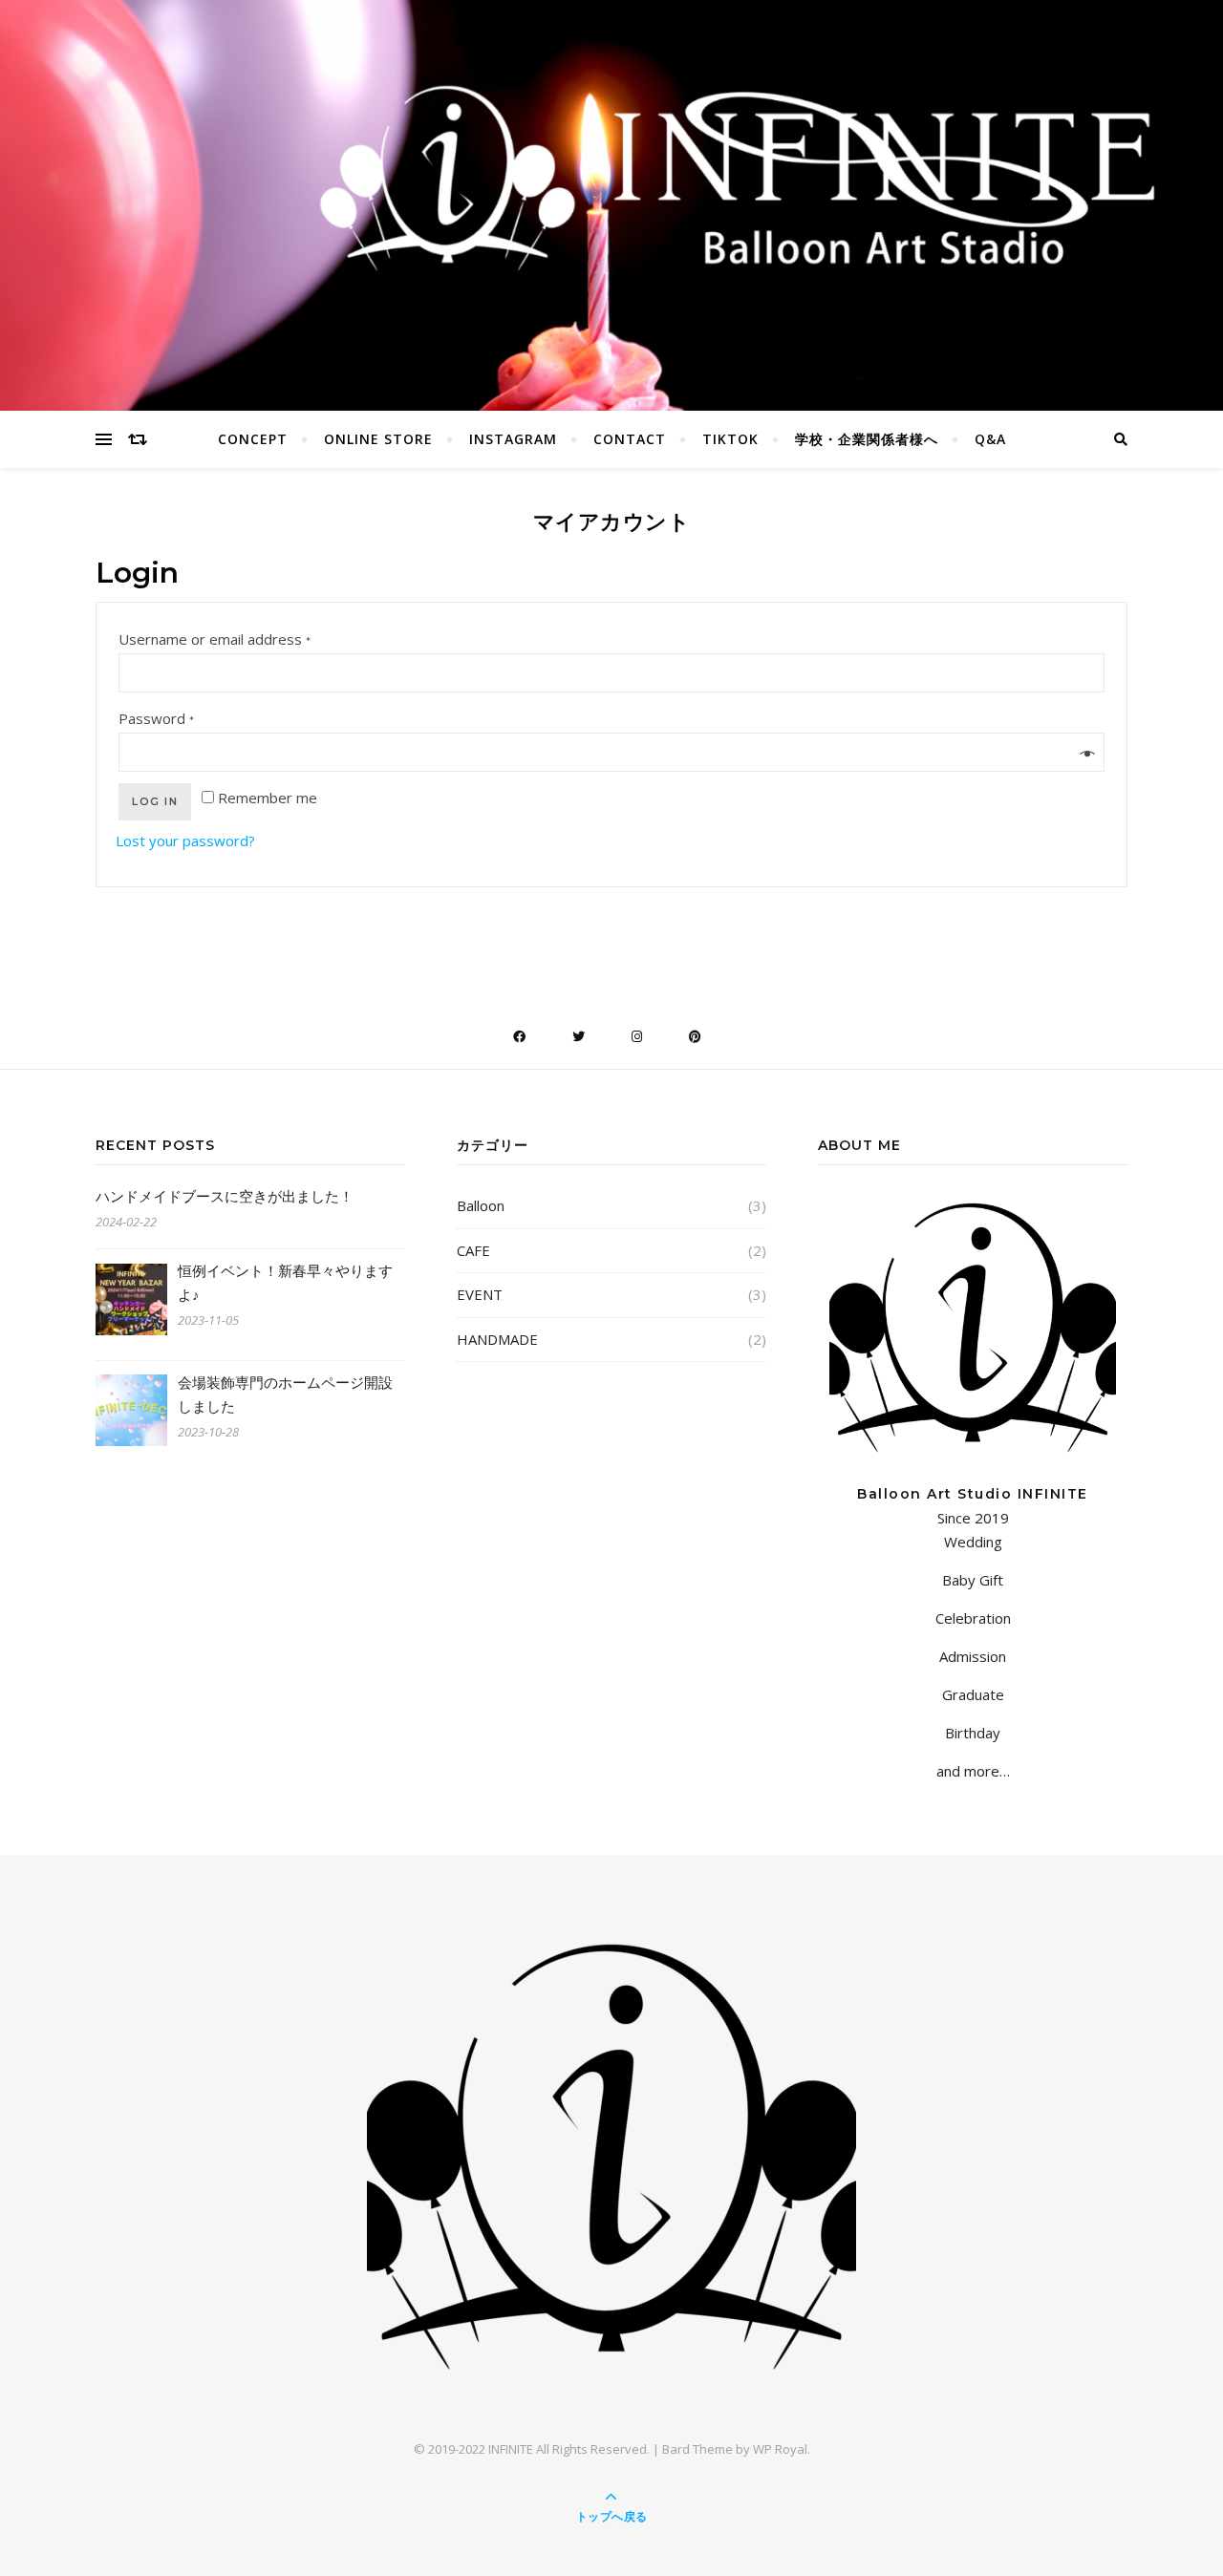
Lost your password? (185, 841)
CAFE (473, 1250)
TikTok (730, 439)
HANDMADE (497, 1339)
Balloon (481, 1205)
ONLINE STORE (378, 439)
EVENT (480, 1294)
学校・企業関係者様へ (867, 439)
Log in (155, 801)
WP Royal (780, 2449)
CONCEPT (253, 439)
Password (157, 718)
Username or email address (215, 639)
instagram (513, 439)
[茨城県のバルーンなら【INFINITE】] (611, 2157)
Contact (630, 439)
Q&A (990, 439)
